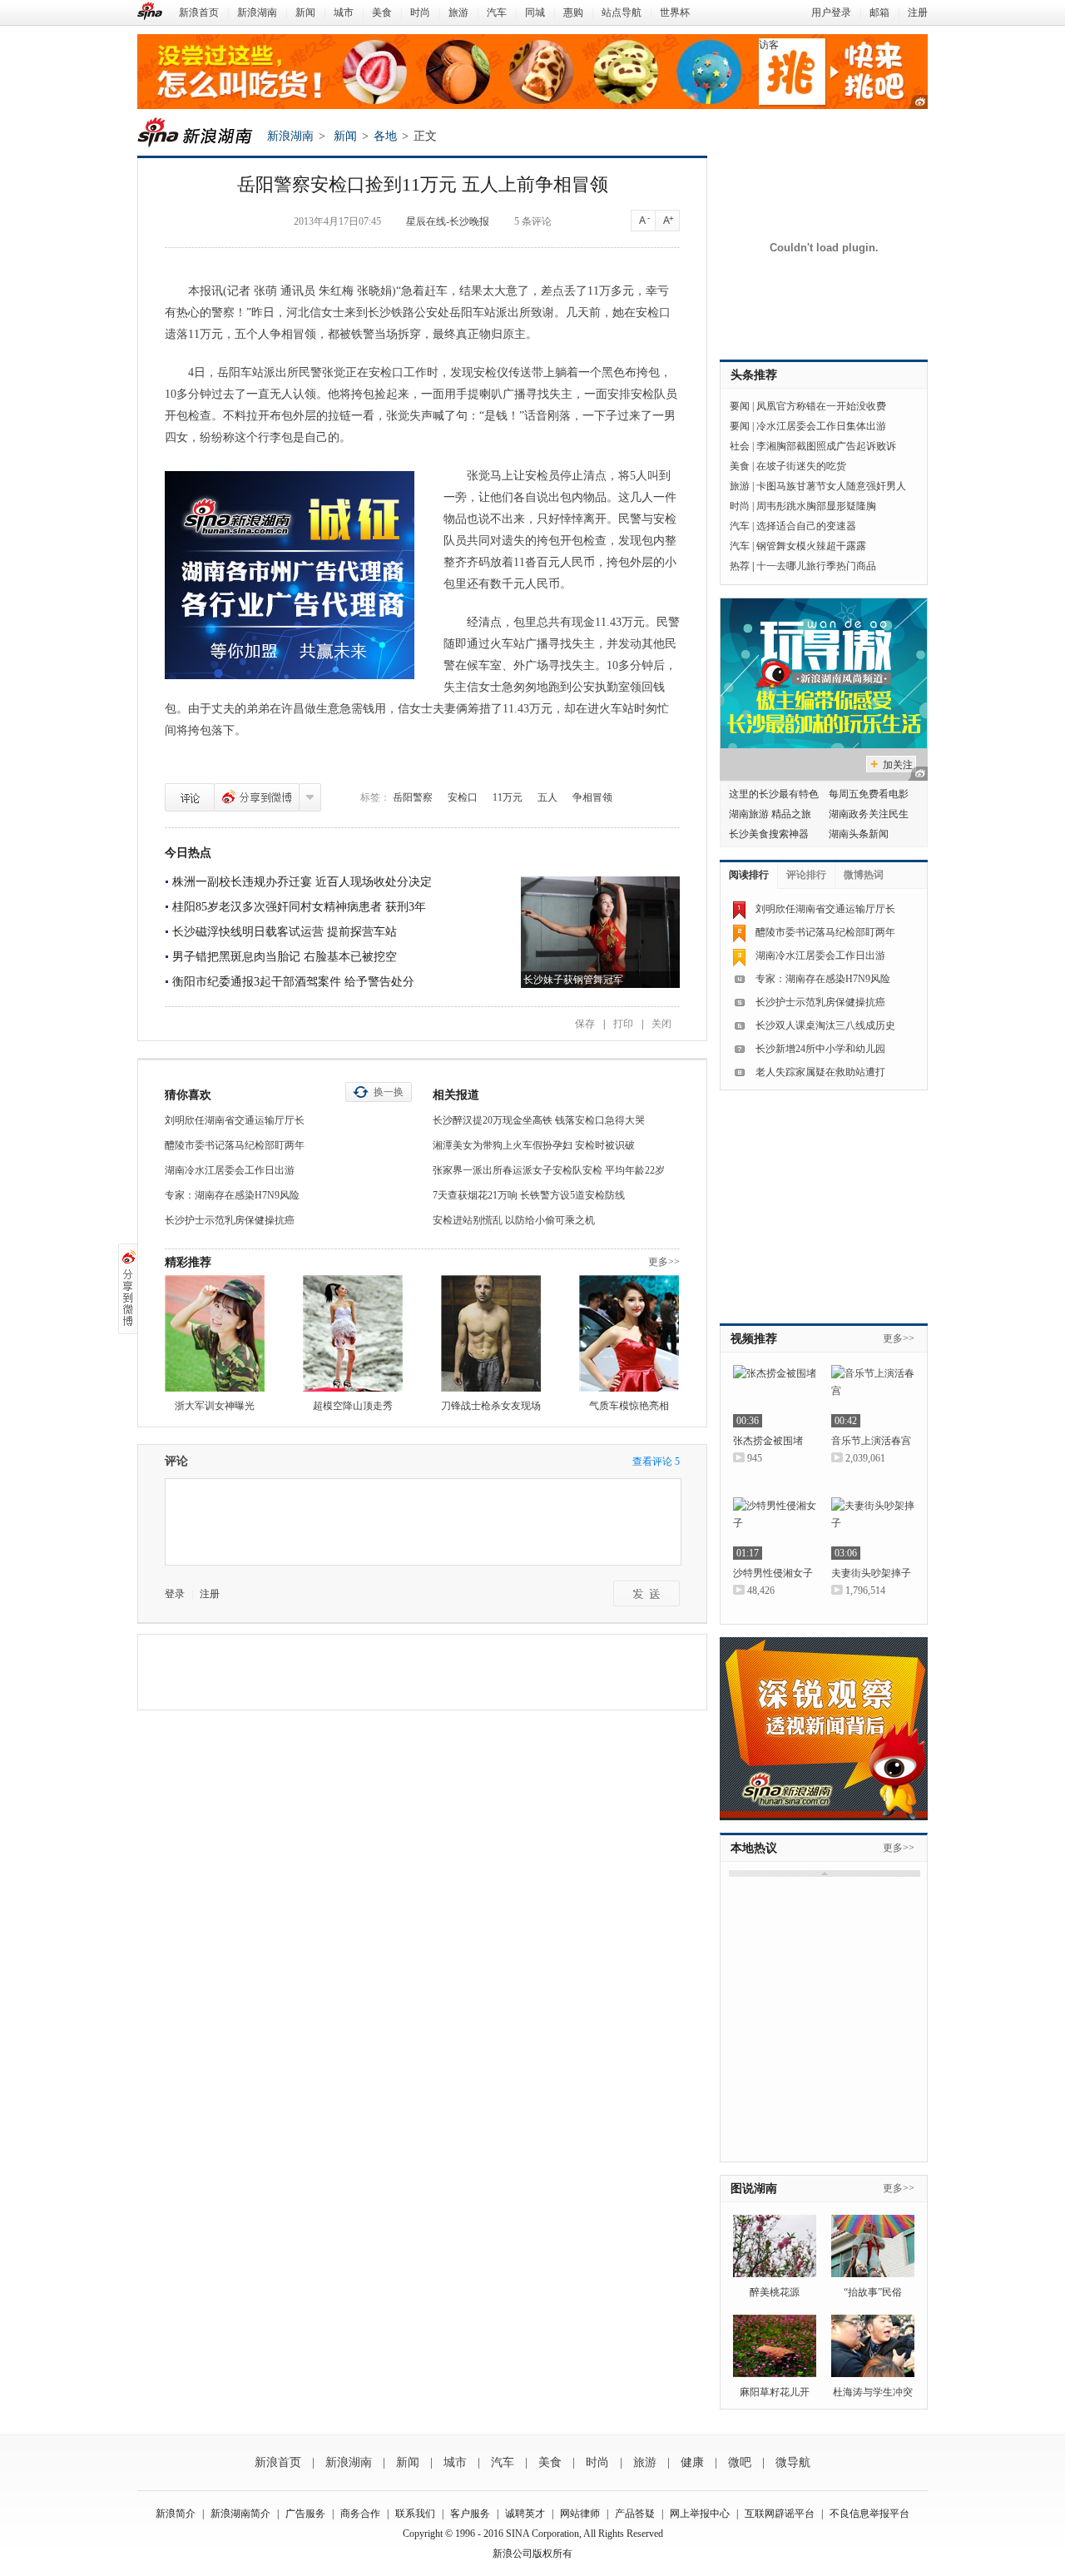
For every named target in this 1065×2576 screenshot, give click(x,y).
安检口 (463, 797)
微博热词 (864, 875)
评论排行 (806, 875)
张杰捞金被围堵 (768, 1441)
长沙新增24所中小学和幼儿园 (820, 1049)
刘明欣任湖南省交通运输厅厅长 (235, 1120)
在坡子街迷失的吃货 (801, 466)
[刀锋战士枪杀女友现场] (491, 1333)
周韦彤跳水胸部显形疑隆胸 (816, 506)
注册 (918, 12)
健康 (692, 2462)
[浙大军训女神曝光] (215, 1333)
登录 (175, 1594)
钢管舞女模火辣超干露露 (811, 546)
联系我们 (415, 2514)
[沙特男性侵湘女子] (775, 1529)
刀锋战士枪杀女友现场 (491, 1406)
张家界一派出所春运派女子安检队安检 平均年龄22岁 (549, 1170)
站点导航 (622, 12)
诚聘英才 (525, 2514)
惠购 (573, 12)
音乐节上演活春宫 (871, 1441)
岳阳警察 (413, 797)
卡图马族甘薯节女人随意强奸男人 (831, 486)
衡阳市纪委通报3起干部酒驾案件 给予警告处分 (293, 982)
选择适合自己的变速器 (806, 526)
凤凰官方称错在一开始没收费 (821, 406)
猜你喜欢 (188, 1095)
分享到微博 (257, 797)
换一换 (389, 1092)
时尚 (420, 12)
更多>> (664, 1262)
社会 (740, 446)
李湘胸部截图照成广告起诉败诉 (826, 446)
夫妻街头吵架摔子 (871, 1573)
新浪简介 (176, 2514)
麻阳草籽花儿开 (775, 2392)
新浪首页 (199, 12)
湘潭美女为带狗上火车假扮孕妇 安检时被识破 (534, 1145)
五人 (547, 797)
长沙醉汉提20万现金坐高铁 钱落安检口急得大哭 (539, 1120)
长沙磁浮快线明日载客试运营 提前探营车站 (285, 932)
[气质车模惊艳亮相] (629, 1333)
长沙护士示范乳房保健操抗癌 (230, 1220)
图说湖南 (754, 2189)
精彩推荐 (188, 1262)
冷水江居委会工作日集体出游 (821, 426)
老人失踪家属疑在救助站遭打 (820, 1072)
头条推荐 (754, 375)
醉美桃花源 (775, 2292)
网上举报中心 (700, 2514)
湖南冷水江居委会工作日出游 (230, 1170)
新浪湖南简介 (240, 2514)
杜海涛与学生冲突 (873, 2392)
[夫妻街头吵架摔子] (873, 1529)
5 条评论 (533, 221)
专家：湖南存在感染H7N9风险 (232, 1195)
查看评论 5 (656, 1462)
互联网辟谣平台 (780, 2514)
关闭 (661, 1024)
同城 (535, 12)
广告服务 (305, 2514)
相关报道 (456, 1095)
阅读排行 (749, 875)
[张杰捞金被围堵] (775, 1396)
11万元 (508, 797)
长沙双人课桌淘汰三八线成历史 (825, 1025)
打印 (623, 1024)
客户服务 (470, 2514)
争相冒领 (592, 797)
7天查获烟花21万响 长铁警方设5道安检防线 (529, 1195)
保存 (585, 1024)
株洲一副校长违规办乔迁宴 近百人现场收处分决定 (302, 882)
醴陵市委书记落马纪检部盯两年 (235, 1145)
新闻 (305, 12)
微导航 (793, 2462)
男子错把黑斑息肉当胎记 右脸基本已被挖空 (285, 957)
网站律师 (580, 2514)
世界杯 (675, 12)
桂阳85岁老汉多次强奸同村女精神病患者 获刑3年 (299, 907)
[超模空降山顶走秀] (353, 1333)
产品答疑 (635, 2514)
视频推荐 (754, 1339)
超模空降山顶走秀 (353, 1406)
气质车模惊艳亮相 (629, 1406)
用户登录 (831, 12)
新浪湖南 (257, 12)
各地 (385, 136)
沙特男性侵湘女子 (773, 1573)
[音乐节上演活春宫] (873, 1396)
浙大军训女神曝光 (215, 1406)
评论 (190, 797)
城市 (344, 12)
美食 (382, 12)
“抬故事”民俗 (873, 2292)
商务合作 (360, 2514)
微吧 (740, 2462)
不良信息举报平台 (869, 2514)
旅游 (458, 12)
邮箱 (879, 12)
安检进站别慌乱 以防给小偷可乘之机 (514, 1220)
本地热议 (754, 1848)
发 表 (646, 1593)
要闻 (740, 406)
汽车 (497, 12)
